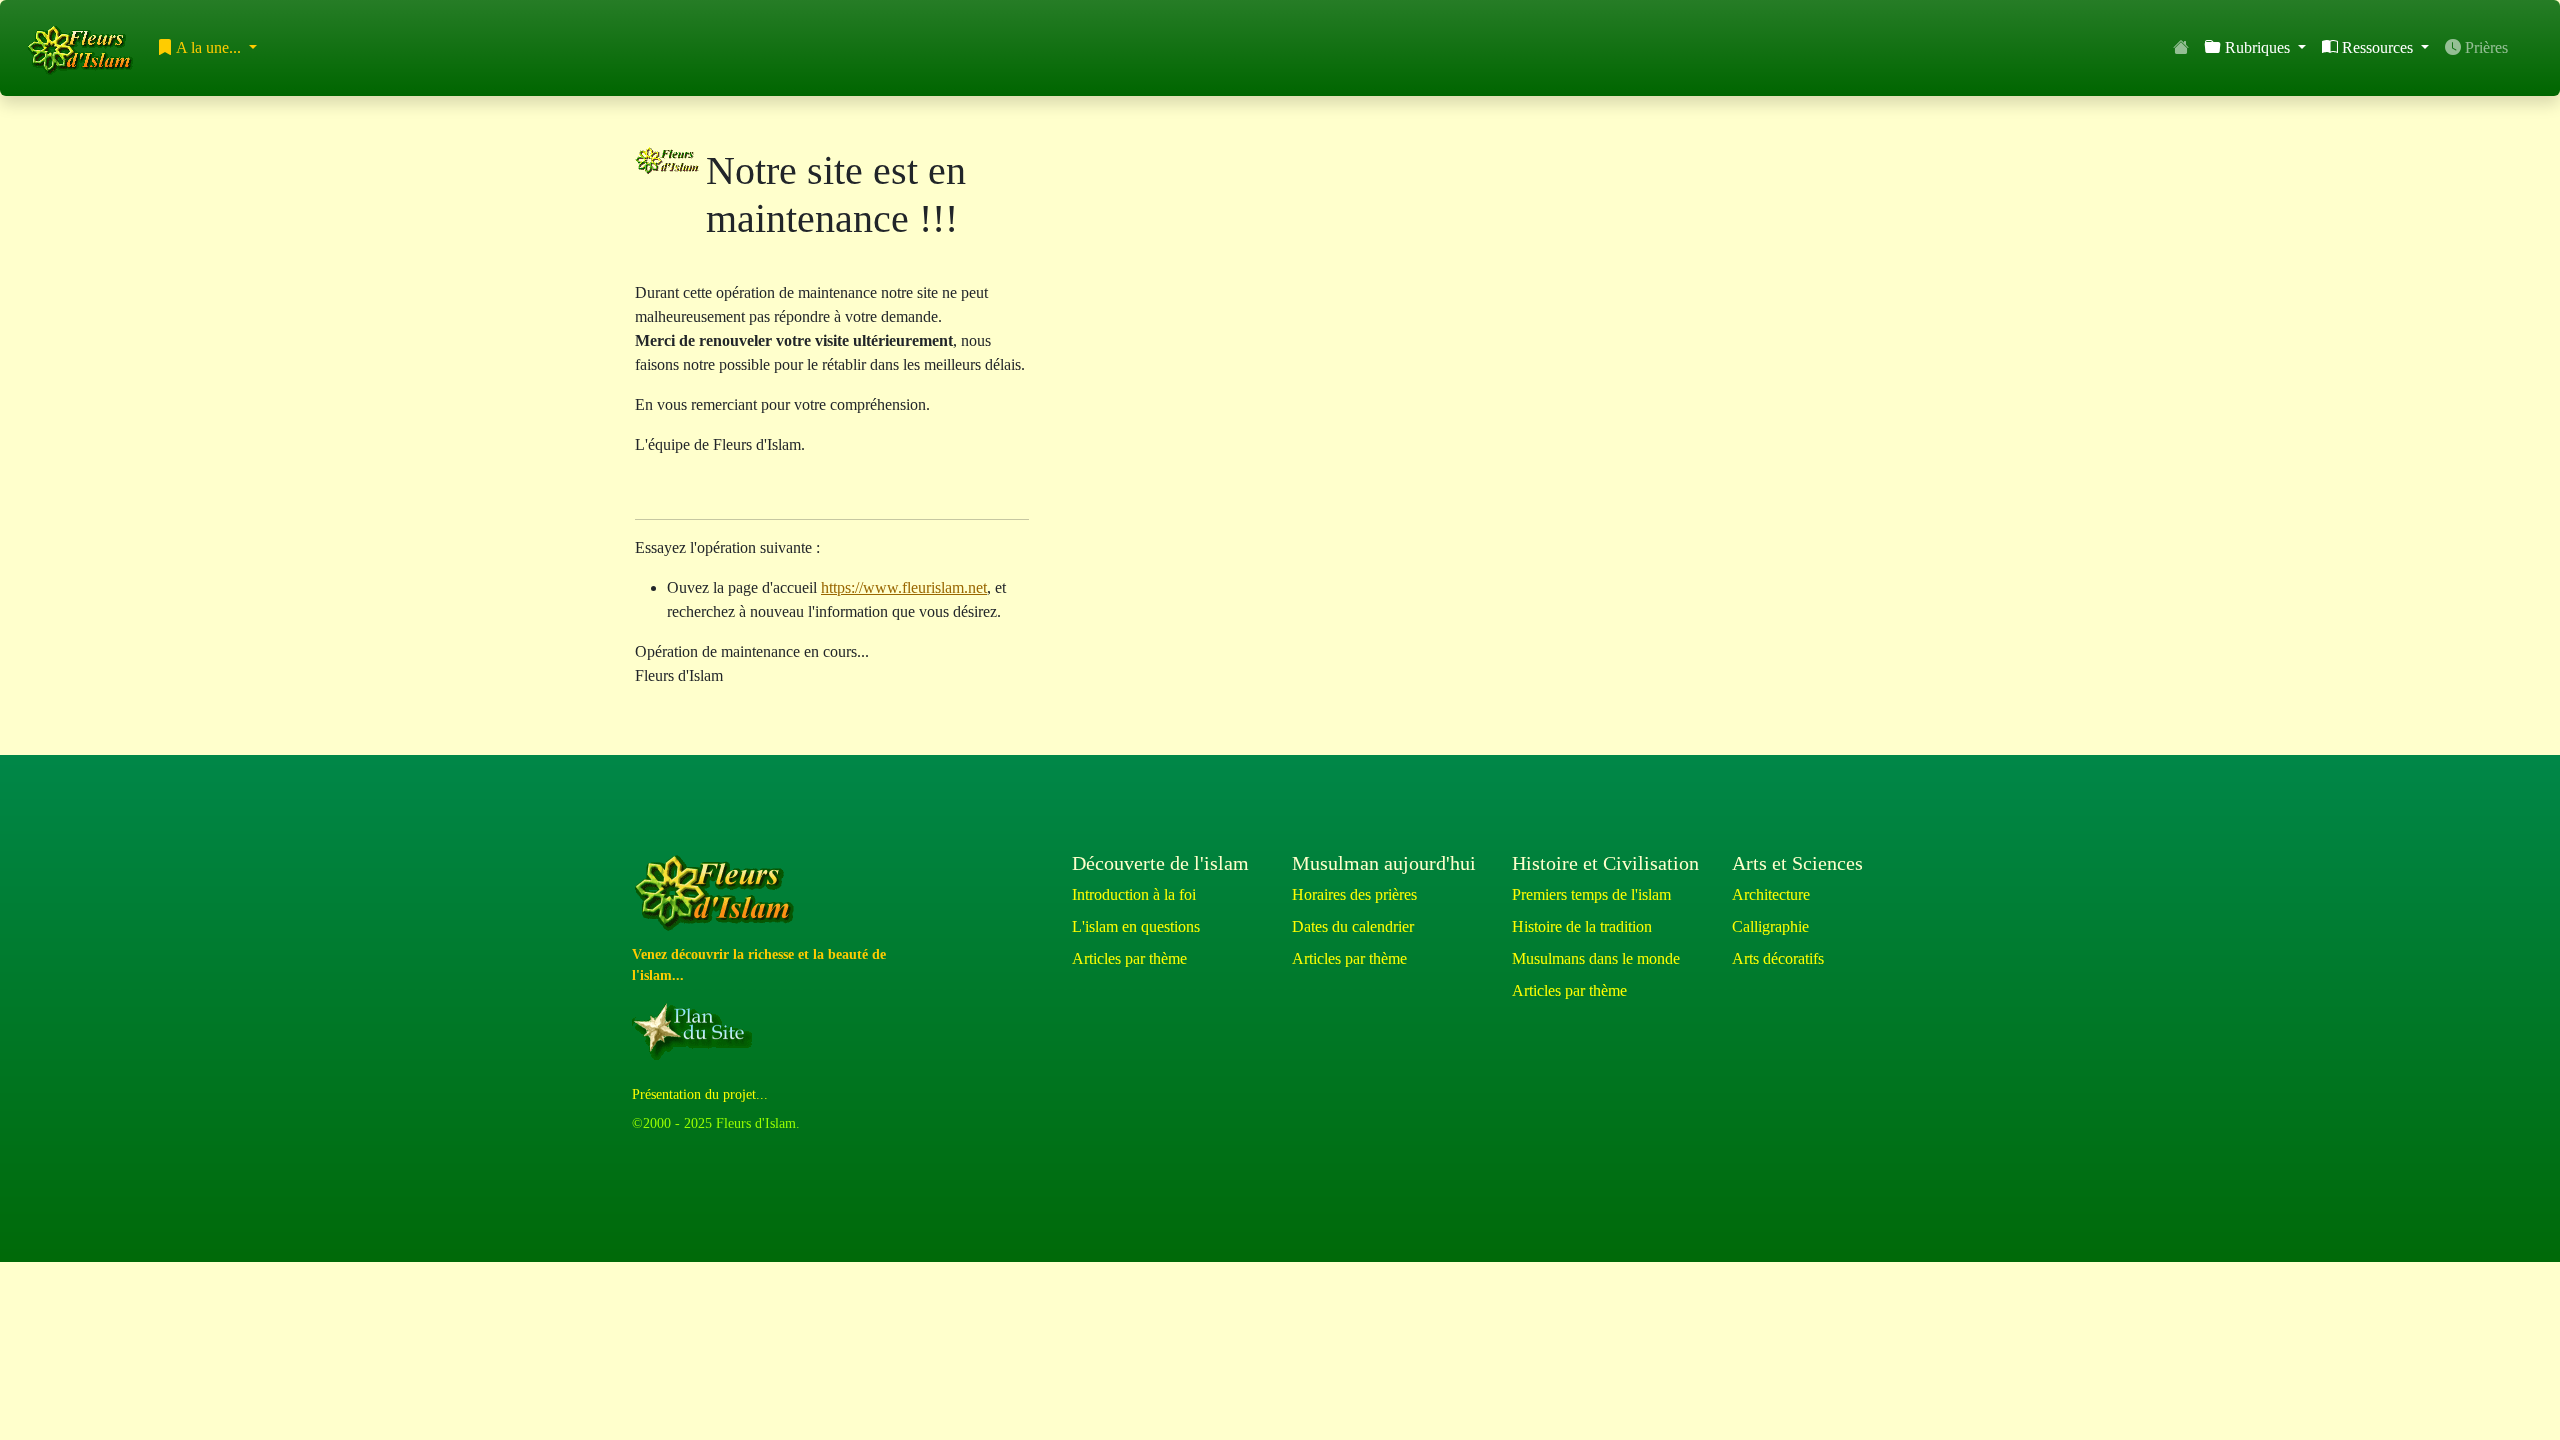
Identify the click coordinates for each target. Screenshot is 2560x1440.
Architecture (1771, 894)
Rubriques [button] (2257, 47)
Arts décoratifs (1778, 958)
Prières (2484, 47)
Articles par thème (1129, 958)
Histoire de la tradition (1582, 926)
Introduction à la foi (1134, 894)
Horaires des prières (1354, 894)
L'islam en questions (1136, 926)
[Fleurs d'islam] (718, 893)
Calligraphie (1770, 926)
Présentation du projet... (700, 1094)
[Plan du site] (696, 1031)
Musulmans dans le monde (1596, 958)
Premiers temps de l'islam (1591, 894)
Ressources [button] (2377, 47)
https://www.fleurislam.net (904, 587)
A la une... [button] (209, 47)
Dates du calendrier (1353, 926)
